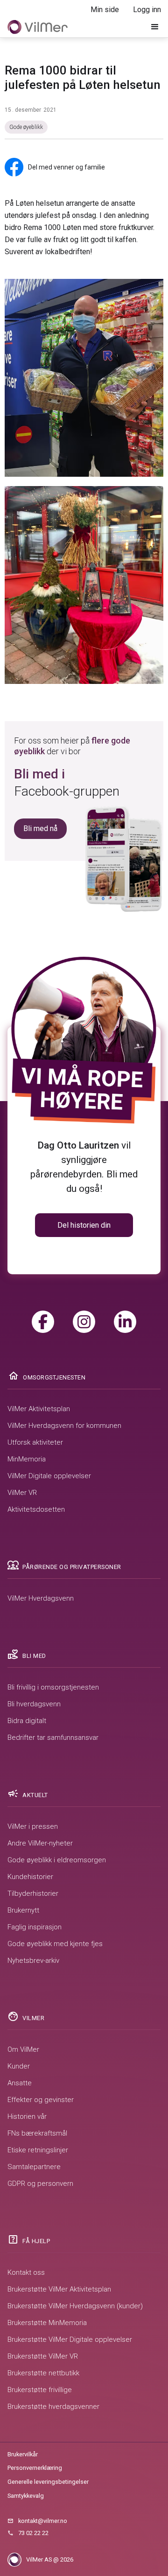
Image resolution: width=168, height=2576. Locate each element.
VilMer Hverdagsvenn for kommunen (64, 1426)
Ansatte (20, 2083)
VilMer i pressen (33, 1826)
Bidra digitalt (27, 1721)
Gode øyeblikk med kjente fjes (55, 1944)
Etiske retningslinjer (38, 2150)
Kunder (19, 2066)
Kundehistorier (30, 1877)
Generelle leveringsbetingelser (48, 2482)
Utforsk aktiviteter (35, 1442)
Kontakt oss (26, 2272)
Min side (105, 10)
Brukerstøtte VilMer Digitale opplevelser (70, 2339)
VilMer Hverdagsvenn (41, 1598)
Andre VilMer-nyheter (40, 1843)
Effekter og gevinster (41, 2100)
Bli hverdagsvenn (34, 1704)
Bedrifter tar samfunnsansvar (53, 1738)
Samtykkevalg (26, 2496)
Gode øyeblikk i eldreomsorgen (57, 1860)
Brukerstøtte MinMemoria (47, 2323)
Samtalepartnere (34, 2167)
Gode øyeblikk (26, 127)
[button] (155, 27)
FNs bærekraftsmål (37, 2133)
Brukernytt (23, 1910)
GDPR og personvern (40, 2184)
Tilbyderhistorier (33, 1893)
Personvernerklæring (35, 2468)
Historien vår (27, 2116)
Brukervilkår (23, 2454)
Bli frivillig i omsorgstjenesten (53, 1687)
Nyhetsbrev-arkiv (33, 1961)
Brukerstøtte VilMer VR (43, 2356)
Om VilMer (23, 2049)
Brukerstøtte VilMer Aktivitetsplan (59, 2289)
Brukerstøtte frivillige (40, 2390)
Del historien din (84, 1225)
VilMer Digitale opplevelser (49, 1476)
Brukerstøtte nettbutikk (43, 2373)
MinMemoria (27, 1459)
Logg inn (147, 10)
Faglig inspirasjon (35, 1927)
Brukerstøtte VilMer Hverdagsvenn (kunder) (75, 2306)
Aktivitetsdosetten (36, 1509)
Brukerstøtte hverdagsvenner (53, 2407)
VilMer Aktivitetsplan (39, 1409)
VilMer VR (22, 1493)
